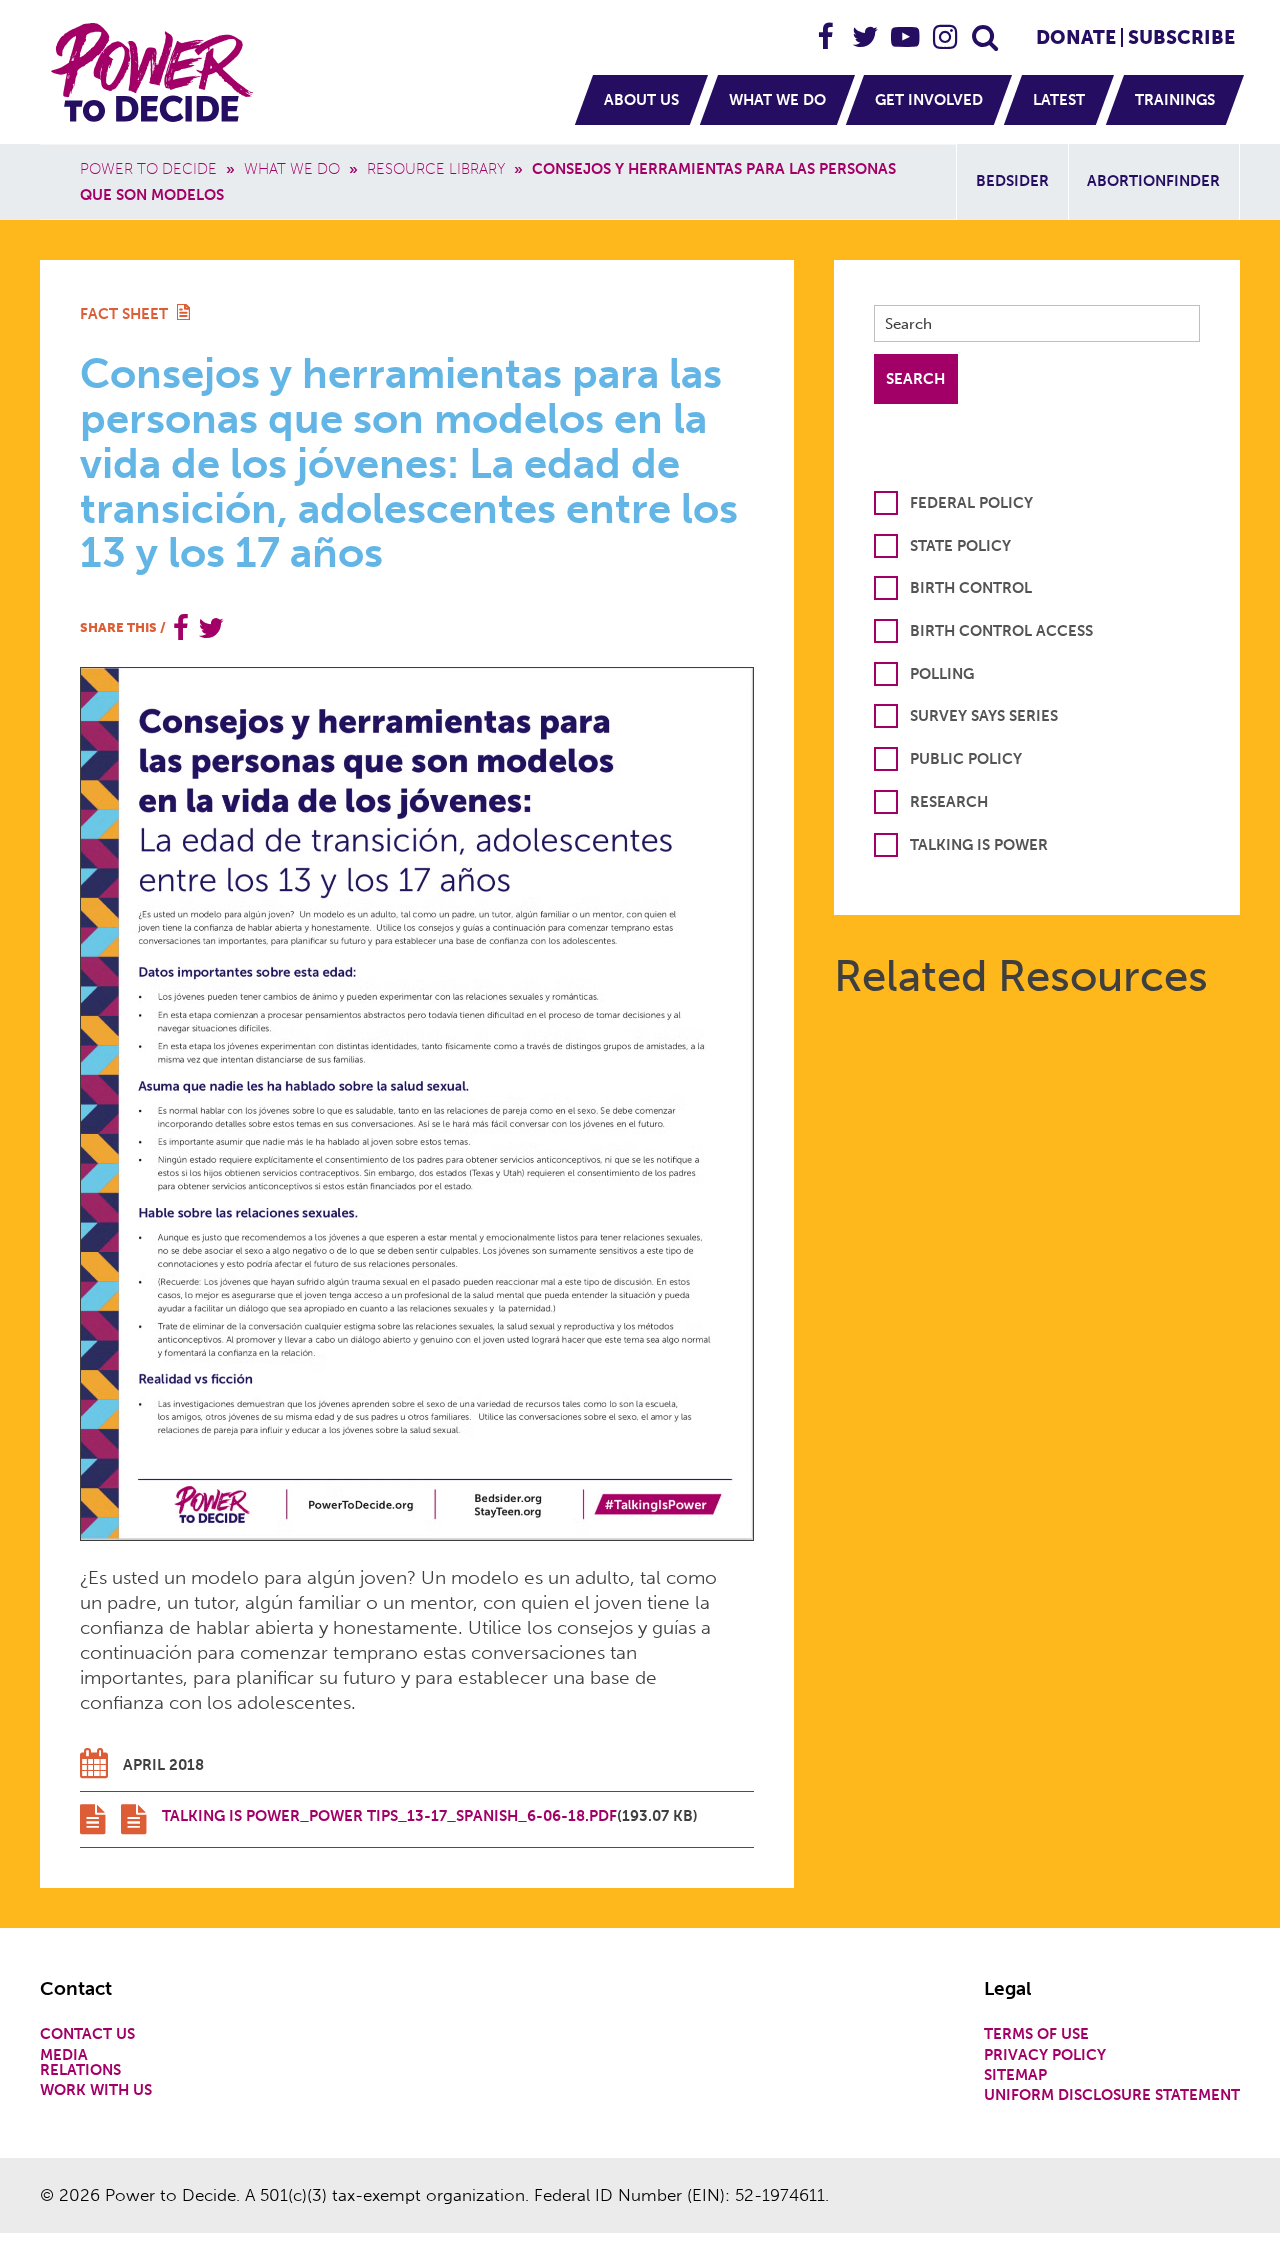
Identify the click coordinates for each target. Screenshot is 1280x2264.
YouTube (906, 28)
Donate (1076, 37)
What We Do (777, 100)
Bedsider (1012, 181)
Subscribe (1181, 37)
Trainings (1175, 100)
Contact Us (87, 2034)
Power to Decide (148, 169)
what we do (292, 169)
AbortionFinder (1153, 181)
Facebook (826, 28)
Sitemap (1015, 2075)
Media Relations (80, 2063)
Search (986, 28)
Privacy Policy (1045, 2055)
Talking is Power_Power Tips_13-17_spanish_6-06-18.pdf (389, 1816)
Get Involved (929, 100)
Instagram (946, 28)
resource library (436, 169)
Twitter (866, 28)
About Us (641, 100)
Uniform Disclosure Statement (1112, 2095)
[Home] (155, 72)
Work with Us (96, 2090)
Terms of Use (1036, 2034)
